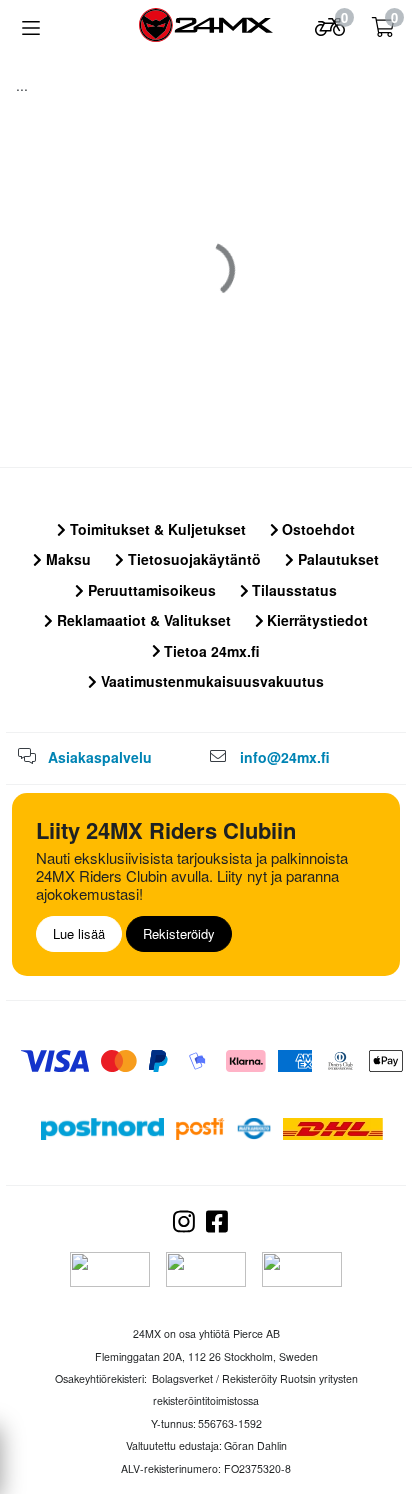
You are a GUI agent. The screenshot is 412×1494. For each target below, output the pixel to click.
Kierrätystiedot (315, 620)
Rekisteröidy (179, 933)
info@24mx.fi (285, 757)
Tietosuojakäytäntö (192, 559)
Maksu (66, 559)
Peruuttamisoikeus (150, 590)
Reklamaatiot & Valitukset (142, 620)
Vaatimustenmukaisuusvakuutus (210, 681)
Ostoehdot (316, 529)
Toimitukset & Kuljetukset (156, 529)
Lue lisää (79, 933)
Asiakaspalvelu (100, 757)
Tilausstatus (292, 590)
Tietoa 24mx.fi (210, 651)
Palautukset (336, 559)
